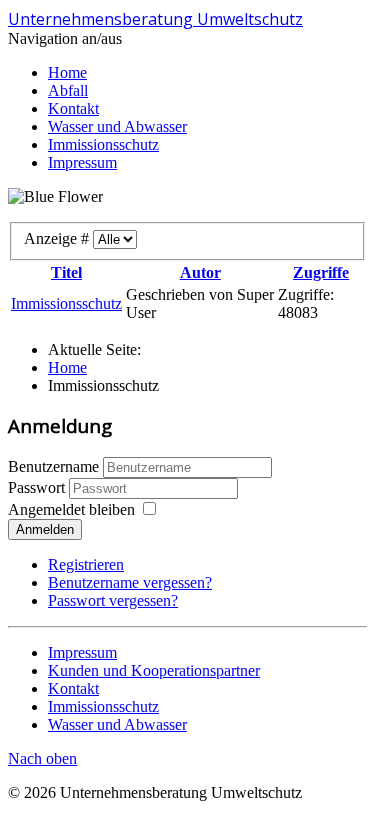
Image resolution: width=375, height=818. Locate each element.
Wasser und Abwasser (117, 126)
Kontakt (73, 108)
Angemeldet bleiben (71, 509)
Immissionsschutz (103, 144)
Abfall (68, 90)
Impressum (82, 162)
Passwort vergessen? (113, 600)
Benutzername (53, 466)
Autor (200, 272)
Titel (66, 272)
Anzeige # (58, 238)
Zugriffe (321, 272)
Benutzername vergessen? (130, 582)
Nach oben (42, 758)
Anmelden (45, 529)
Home (67, 72)
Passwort (38, 487)
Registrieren (86, 564)
